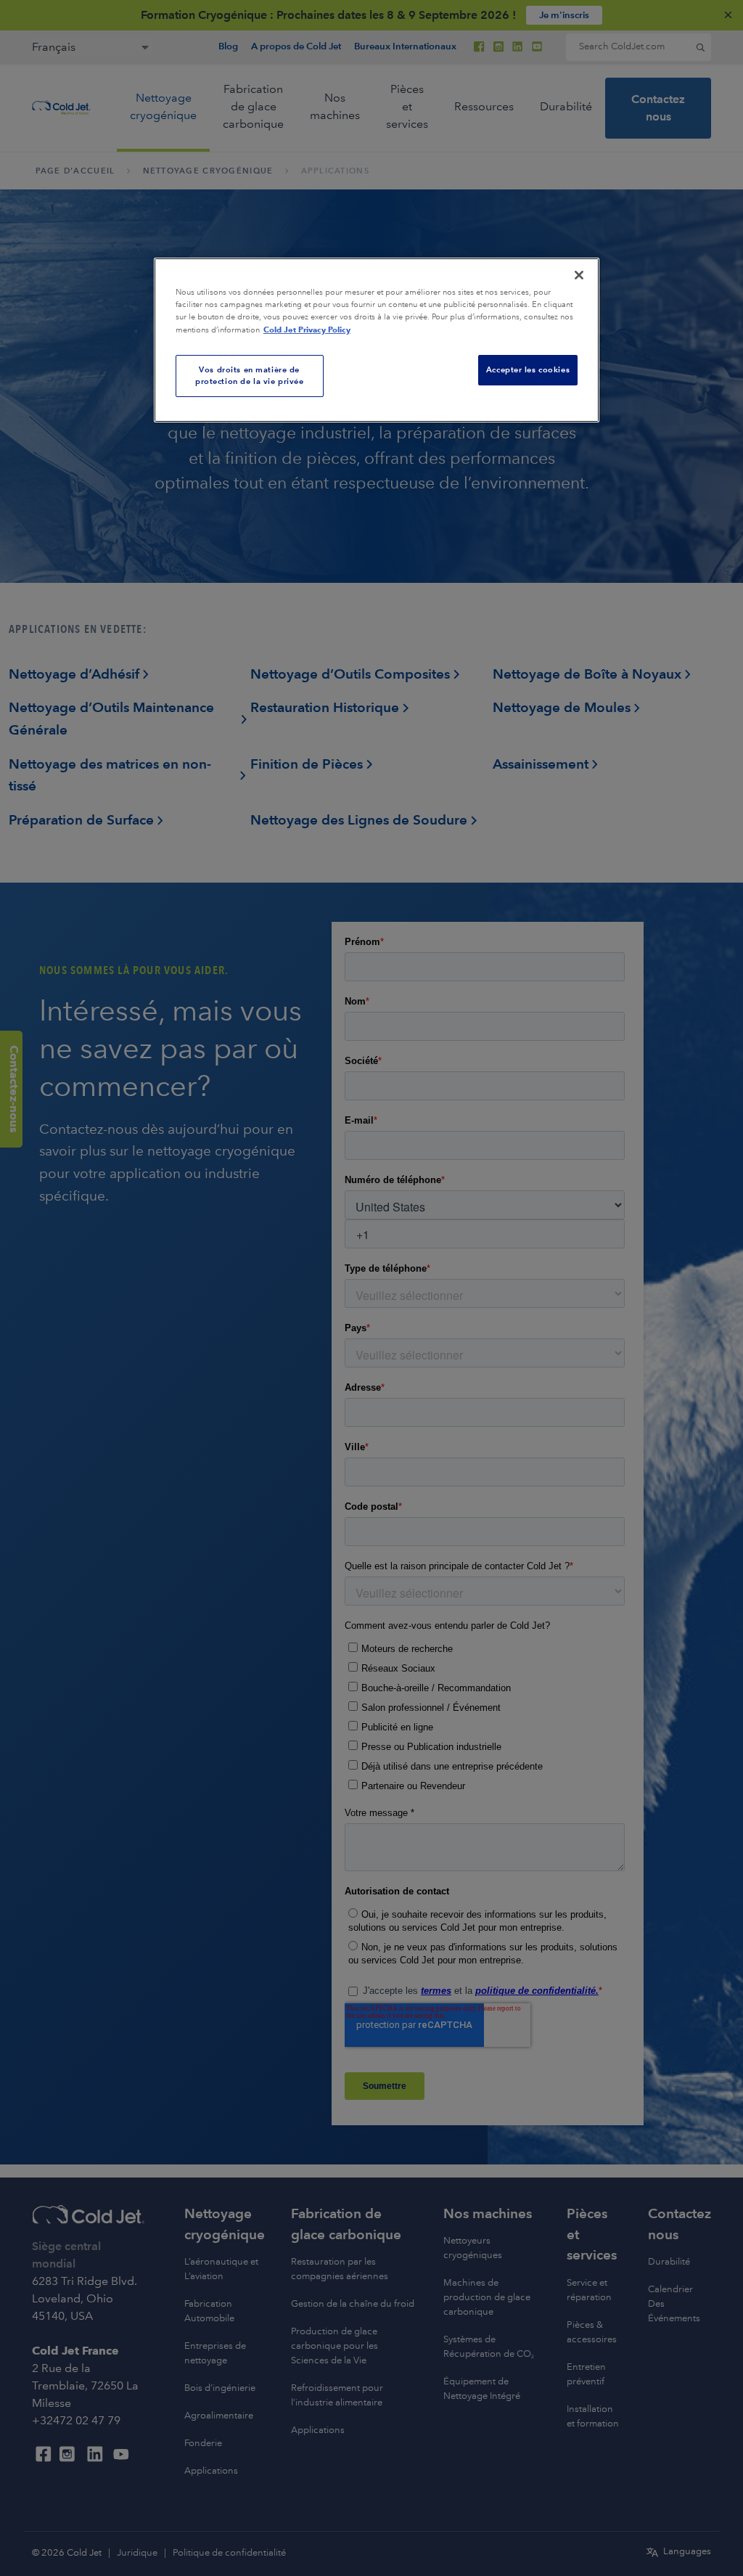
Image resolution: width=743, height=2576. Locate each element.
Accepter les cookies (528, 369)
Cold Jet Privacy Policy (307, 330)
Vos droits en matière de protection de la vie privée (249, 375)
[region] (377, 340)
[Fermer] (579, 275)
